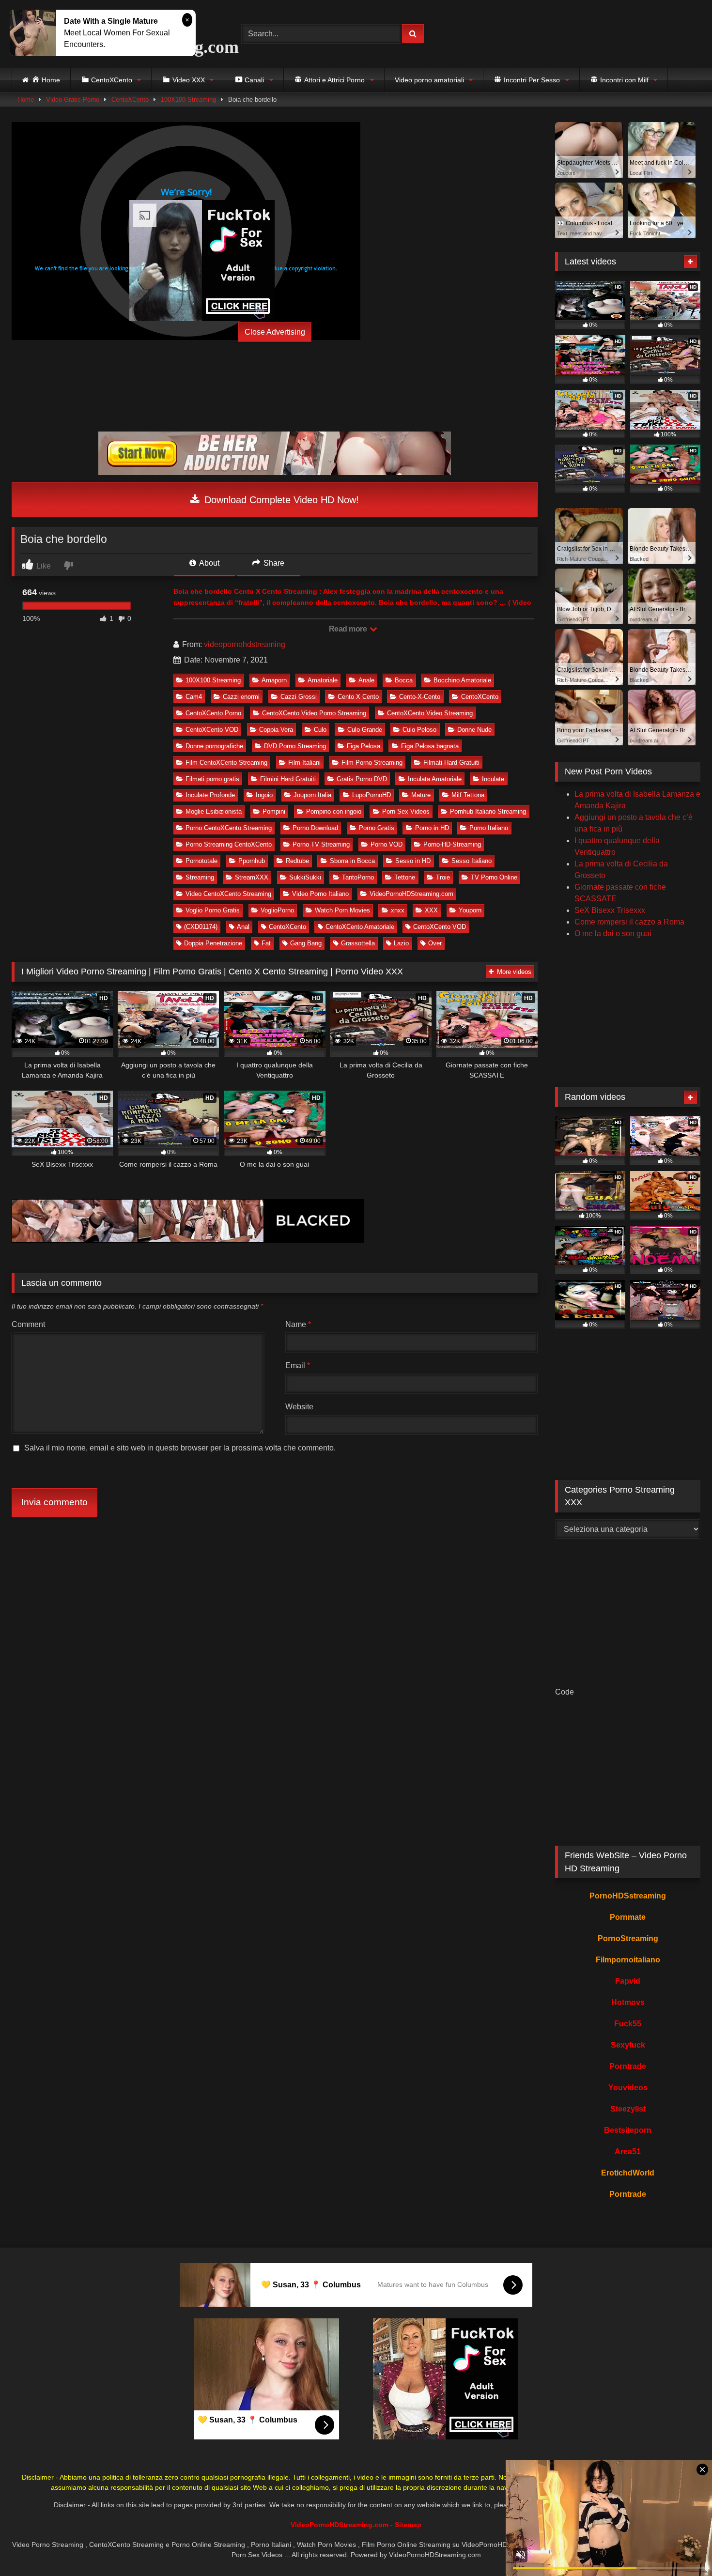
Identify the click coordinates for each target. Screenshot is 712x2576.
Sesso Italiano (472, 861)
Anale (366, 680)
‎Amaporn (274, 680)
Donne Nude (474, 730)
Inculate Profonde (210, 795)
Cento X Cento (358, 697)
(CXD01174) (201, 927)
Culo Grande (365, 730)
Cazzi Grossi (299, 697)
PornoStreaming (628, 1938)
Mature (421, 795)
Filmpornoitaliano (628, 1960)
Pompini (274, 811)
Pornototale (201, 861)
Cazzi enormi (241, 697)
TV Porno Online (494, 877)
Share (273, 563)
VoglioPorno (277, 910)
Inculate (493, 779)
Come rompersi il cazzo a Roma (629, 922)
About (209, 563)
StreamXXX (252, 877)
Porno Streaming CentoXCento (229, 844)
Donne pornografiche (214, 746)
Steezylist (628, 2109)
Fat (266, 943)
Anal (243, 927)
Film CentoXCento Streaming (226, 763)
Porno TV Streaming (321, 844)
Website (299, 1407)
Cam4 (194, 697)
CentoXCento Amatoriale (360, 927)
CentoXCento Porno (213, 713)
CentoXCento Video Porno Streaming (314, 713)
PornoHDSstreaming (628, 1896)
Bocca (404, 680)
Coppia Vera (276, 730)
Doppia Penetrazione (213, 943)
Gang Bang (306, 943)
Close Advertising (275, 332)
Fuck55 (628, 2024)
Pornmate (628, 1917)
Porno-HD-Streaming (452, 844)
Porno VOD (387, 844)
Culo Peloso (419, 730)
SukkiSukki (305, 877)
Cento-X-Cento (420, 697)
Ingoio (264, 795)
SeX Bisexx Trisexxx (610, 910)
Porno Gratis (377, 828)
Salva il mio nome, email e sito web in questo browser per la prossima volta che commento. (180, 1448)
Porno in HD (432, 828)
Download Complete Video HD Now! (280, 500)
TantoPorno (358, 877)
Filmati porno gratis (212, 779)
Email (298, 1365)
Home (26, 100)
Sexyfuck (628, 2045)
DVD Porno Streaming (295, 746)
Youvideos (628, 2088)
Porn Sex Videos (406, 811)
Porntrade (628, 2066)
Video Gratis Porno (73, 100)
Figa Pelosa (364, 746)
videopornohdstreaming (245, 644)
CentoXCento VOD (212, 730)
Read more (349, 629)
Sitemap (408, 2525)
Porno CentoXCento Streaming (229, 828)
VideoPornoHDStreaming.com (411, 894)
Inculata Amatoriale (435, 779)
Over (435, 943)
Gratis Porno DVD (362, 779)
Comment (28, 1324)
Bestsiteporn (628, 2130)
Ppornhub (252, 861)
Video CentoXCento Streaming (228, 894)
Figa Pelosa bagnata (430, 746)
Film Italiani (304, 763)
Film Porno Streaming (372, 763)
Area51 (628, 2152)
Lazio (401, 943)
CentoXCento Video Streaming (430, 713)
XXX (431, 910)
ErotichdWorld (628, 2173)
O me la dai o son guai (613, 933)
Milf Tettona (468, 795)
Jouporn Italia (312, 795)
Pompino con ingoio (334, 811)
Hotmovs (628, 2002)
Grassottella (358, 943)
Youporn (470, 910)
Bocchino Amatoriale (462, 680)
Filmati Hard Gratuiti (451, 763)
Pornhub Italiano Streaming (488, 811)
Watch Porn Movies (342, 910)
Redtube (297, 861)
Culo (320, 730)
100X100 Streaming (188, 100)
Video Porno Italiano (320, 894)
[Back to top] (682, 2547)
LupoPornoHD (371, 795)
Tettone (405, 877)
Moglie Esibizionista (214, 811)
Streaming (200, 877)
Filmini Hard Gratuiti (288, 779)
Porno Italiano (489, 828)
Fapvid (628, 1981)
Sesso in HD (413, 861)
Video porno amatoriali (429, 80)
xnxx (398, 910)
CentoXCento (130, 100)
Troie (443, 877)
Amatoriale (323, 680)
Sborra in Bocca (352, 861)
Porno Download (315, 828)
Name (298, 1324)
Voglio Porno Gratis (213, 910)
